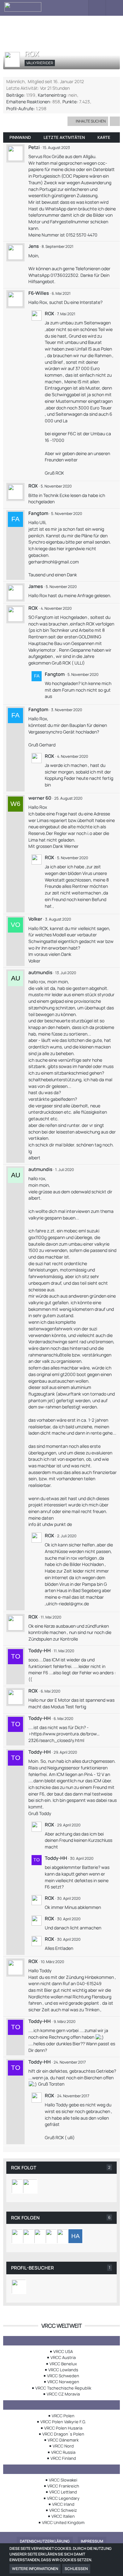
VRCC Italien (63, 2516)
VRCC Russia (63, 2452)
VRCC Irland (63, 2504)
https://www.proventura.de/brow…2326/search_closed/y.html (64, 1737)
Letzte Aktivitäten (64, 137)
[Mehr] (115, 121)
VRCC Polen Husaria (63, 2428)
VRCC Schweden (63, 2376)
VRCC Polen (63, 2416)
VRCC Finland (63, 2458)
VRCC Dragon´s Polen (63, 2434)
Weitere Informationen (35, 2569)
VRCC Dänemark (63, 2440)
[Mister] (19, 2236)
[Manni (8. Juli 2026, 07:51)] (19, 2287)
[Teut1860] (41, 2236)
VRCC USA (63, 2351)
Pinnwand (20, 137)
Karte (104, 137)
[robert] (30, 2236)
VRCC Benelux (63, 2364)
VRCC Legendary (63, 2498)
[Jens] (53, 2236)
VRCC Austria (63, 2357)
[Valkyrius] (19, 2186)
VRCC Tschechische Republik (63, 2388)
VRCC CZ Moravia (63, 2394)
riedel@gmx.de (74, 1604)
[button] (80, 8)
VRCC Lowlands (63, 2370)
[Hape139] (75, 2236)
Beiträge (15, 95)
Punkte (70, 102)
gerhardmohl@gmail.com (54, 562)
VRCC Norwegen (63, 2382)
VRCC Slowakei (63, 2480)
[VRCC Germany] (40, 7)
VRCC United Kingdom (63, 2522)
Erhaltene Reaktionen (28, 102)
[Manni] (30, 2186)
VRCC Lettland (63, 2492)
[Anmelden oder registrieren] (97, 8)
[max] (64, 2236)
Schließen (76, 2569)
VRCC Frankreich (63, 2486)
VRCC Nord (63, 2446)
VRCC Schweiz (63, 2510)
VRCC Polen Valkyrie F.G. (63, 2422)
